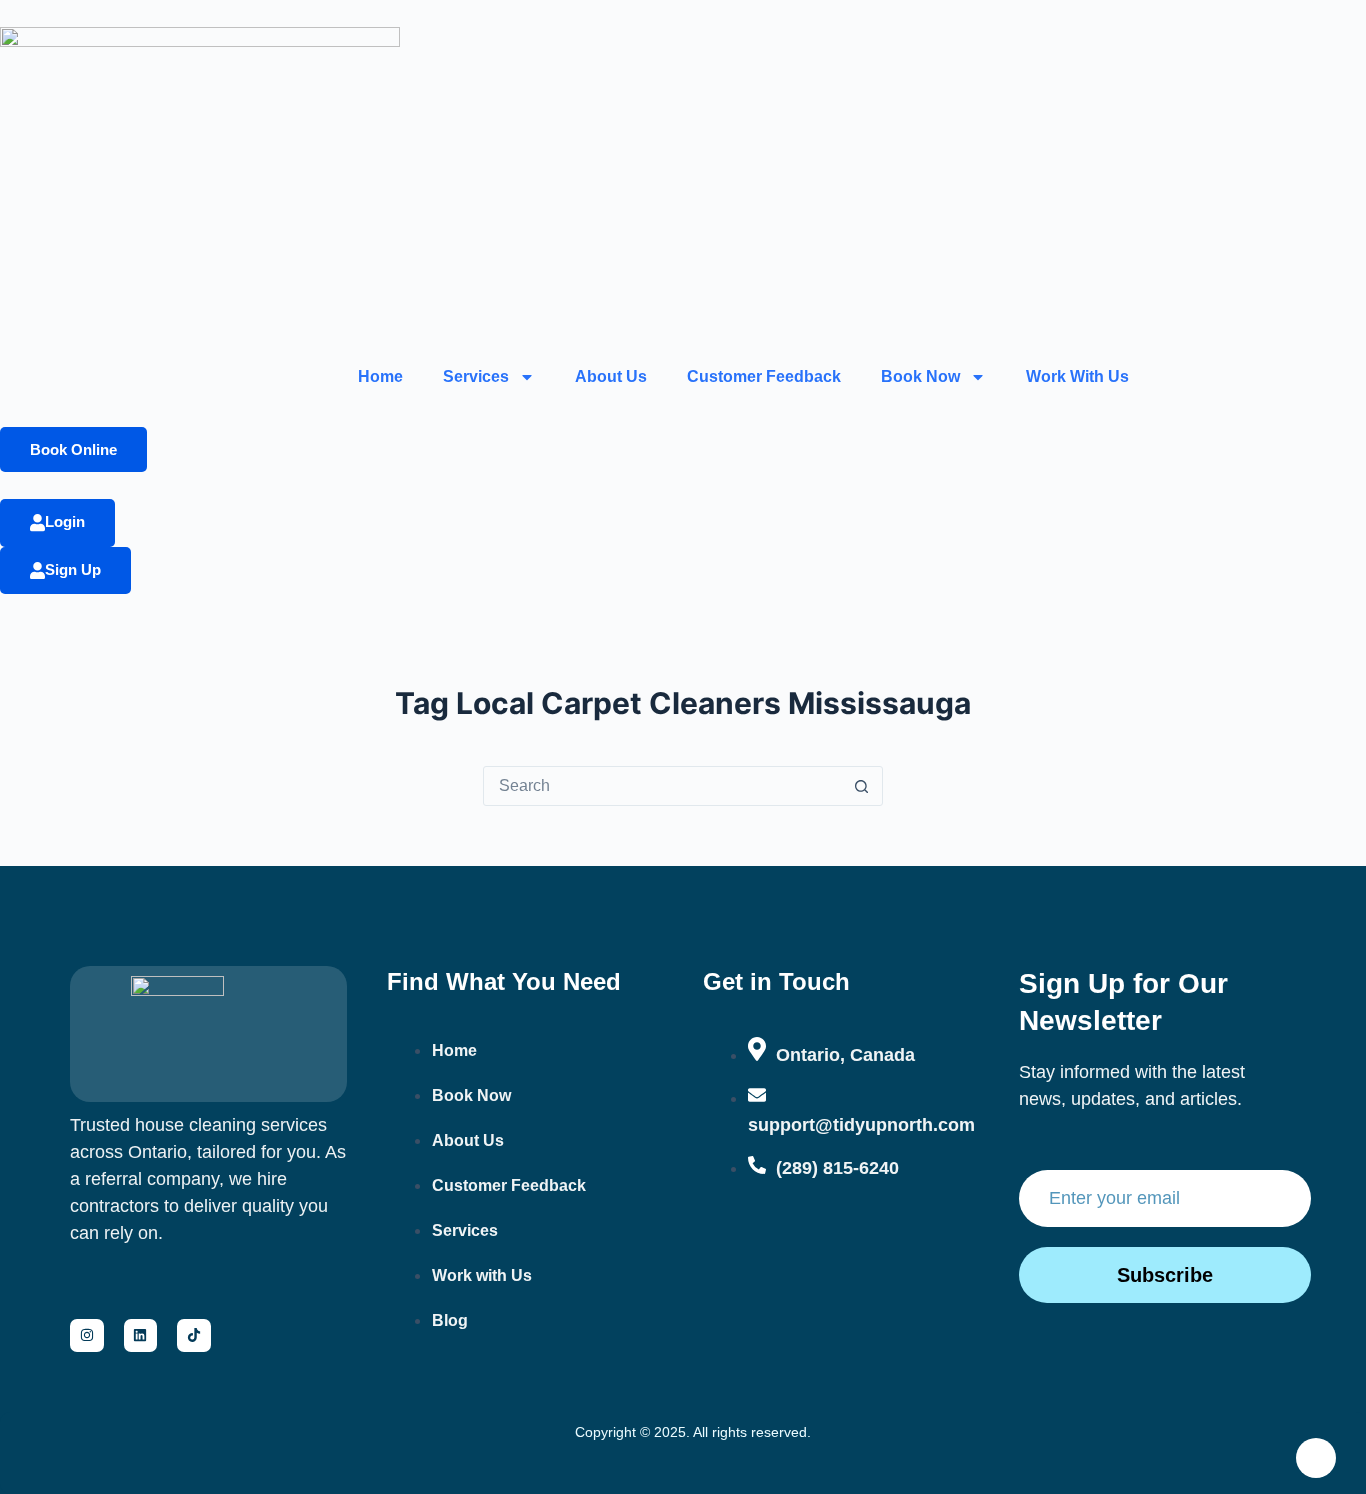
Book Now (920, 376)
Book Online (73, 449)
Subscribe (1165, 1275)
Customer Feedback (764, 376)
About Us (611, 376)
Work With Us (1077, 376)
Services (476, 376)
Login (65, 521)
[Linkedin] (141, 1336)
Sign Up (73, 569)
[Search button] (862, 786)
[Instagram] (87, 1336)
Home (380, 376)
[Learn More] (1316, 1458)
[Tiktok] (194, 1336)
